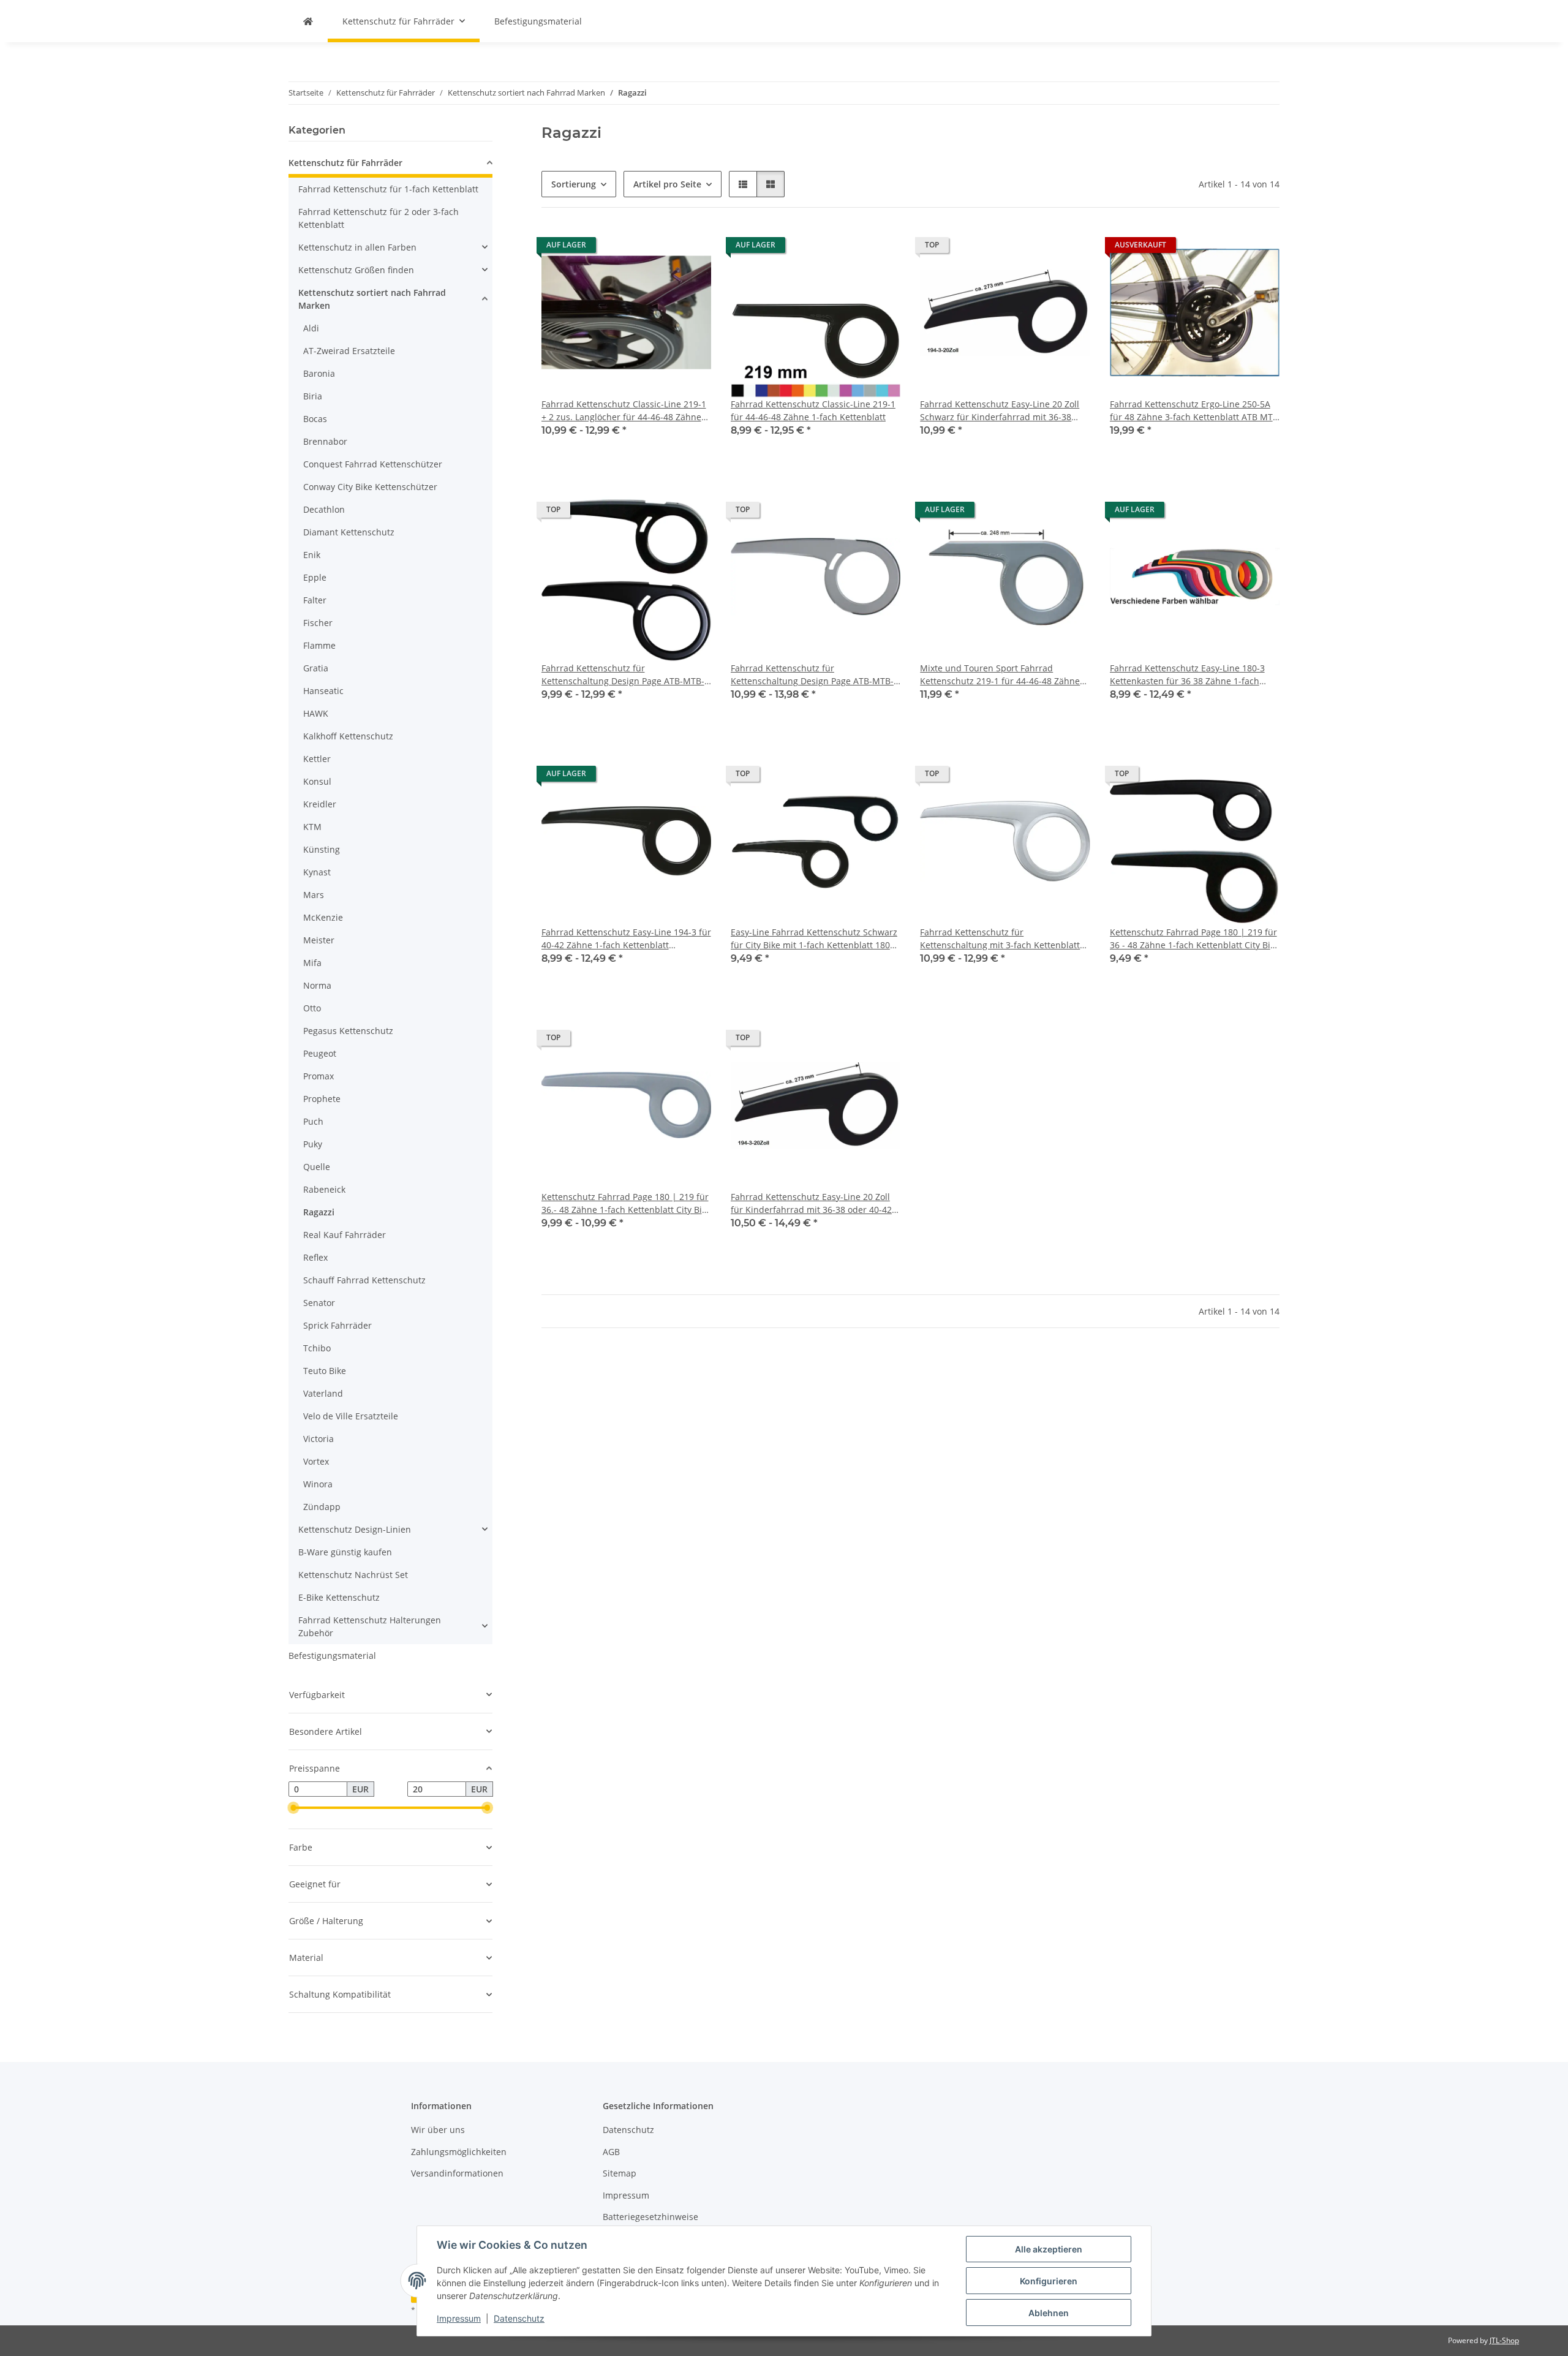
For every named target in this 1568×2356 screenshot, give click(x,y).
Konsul (317, 781)
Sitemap (620, 2173)
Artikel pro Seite (667, 184)
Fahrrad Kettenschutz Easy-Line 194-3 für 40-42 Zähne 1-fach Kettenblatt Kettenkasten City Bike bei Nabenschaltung (626, 939)
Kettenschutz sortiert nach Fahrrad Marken (372, 299)
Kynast (317, 872)
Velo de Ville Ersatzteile (351, 1416)
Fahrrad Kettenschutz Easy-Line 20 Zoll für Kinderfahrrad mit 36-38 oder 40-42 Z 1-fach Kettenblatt (815, 1203)
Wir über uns (438, 2130)
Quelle (317, 1167)
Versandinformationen (457, 2173)
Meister (319, 940)
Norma (317, 985)
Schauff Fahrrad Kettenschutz (364, 1280)
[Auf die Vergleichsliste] (1038, 513)
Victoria (318, 1439)
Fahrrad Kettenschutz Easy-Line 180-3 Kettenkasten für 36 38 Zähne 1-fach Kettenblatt (1187, 675)
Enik (312, 555)
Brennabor (325, 441)
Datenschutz (519, 2318)
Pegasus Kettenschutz (348, 1031)
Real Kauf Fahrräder (345, 1235)
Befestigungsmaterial (332, 1656)
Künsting (322, 849)
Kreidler (320, 804)
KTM (312, 827)
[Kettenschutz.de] (308, 21)
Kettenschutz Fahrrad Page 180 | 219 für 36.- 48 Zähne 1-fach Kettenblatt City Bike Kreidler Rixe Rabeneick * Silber (626, 1203)
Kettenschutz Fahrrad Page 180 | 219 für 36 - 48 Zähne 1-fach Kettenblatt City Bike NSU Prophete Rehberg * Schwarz (1195, 939)
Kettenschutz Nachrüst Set (353, 1575)
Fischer (318, 623)
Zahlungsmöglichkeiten (459, 2152)
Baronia (319, 373)
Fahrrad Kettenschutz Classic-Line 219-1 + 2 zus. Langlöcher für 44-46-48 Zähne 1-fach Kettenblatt (624, 411)
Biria (313, 396)
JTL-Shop (1504, 2340)
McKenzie (323, 917)
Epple (315, 577)
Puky (313, 1144)
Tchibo (317, 1348)
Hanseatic (323, 691)
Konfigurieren (1049, 2281)
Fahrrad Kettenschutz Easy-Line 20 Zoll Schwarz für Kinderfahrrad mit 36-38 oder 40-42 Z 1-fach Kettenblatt (1000, 411)
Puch (313, 1121)
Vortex (316, 1461)
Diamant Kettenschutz (349, 532)
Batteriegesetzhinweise (650, 2217)
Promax (318, 1076)
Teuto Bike (325, 1371)
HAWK (316, 713)
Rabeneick (324, 1189)
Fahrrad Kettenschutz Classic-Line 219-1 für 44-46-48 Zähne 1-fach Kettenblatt (813, 410)
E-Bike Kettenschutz (339, 1597)
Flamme (319, 645)
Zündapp (322, 1507)
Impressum (459, 2318)
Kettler (317, 759)
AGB (611, 2152)
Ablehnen (1049, 2313)
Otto (312, 1008)
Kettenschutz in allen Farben (357, 247)
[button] (743, 184)
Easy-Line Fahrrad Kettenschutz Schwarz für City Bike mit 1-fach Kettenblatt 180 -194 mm (814, 939)
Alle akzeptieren (1049, 2249)
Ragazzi (319, 1212)
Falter (315, 600)
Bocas (315, 419)
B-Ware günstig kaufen (345, 1552)
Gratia (316, 668)
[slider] (293, 1808)
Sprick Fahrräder (337, 1325)
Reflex (315, 1257)
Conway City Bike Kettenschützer (370, 487)
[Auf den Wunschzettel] (1069, 513)
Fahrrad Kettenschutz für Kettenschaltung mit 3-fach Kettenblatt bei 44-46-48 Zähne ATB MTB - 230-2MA (1001, 939)
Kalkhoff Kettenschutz (348, 736)
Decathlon (324, 509)
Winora (318, 1484)
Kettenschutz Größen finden (356, 270)
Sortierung (574, 184)
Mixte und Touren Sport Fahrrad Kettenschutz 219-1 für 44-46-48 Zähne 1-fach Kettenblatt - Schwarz (1000, 675)
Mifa (312, 963)
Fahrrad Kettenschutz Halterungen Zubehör (370, 1626)
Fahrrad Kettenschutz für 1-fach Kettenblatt (388, 189)
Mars (314, 895)
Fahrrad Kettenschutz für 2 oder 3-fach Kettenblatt (379, 218)
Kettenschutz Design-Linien (355, 1529)
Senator (319, 1303)
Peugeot (320, 1053)
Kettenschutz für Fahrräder (345, 163)
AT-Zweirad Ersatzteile (349, 351)
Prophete (322, 1099)
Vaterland (323, 1393)
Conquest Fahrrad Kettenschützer (373, 464)
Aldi (311, 328)
